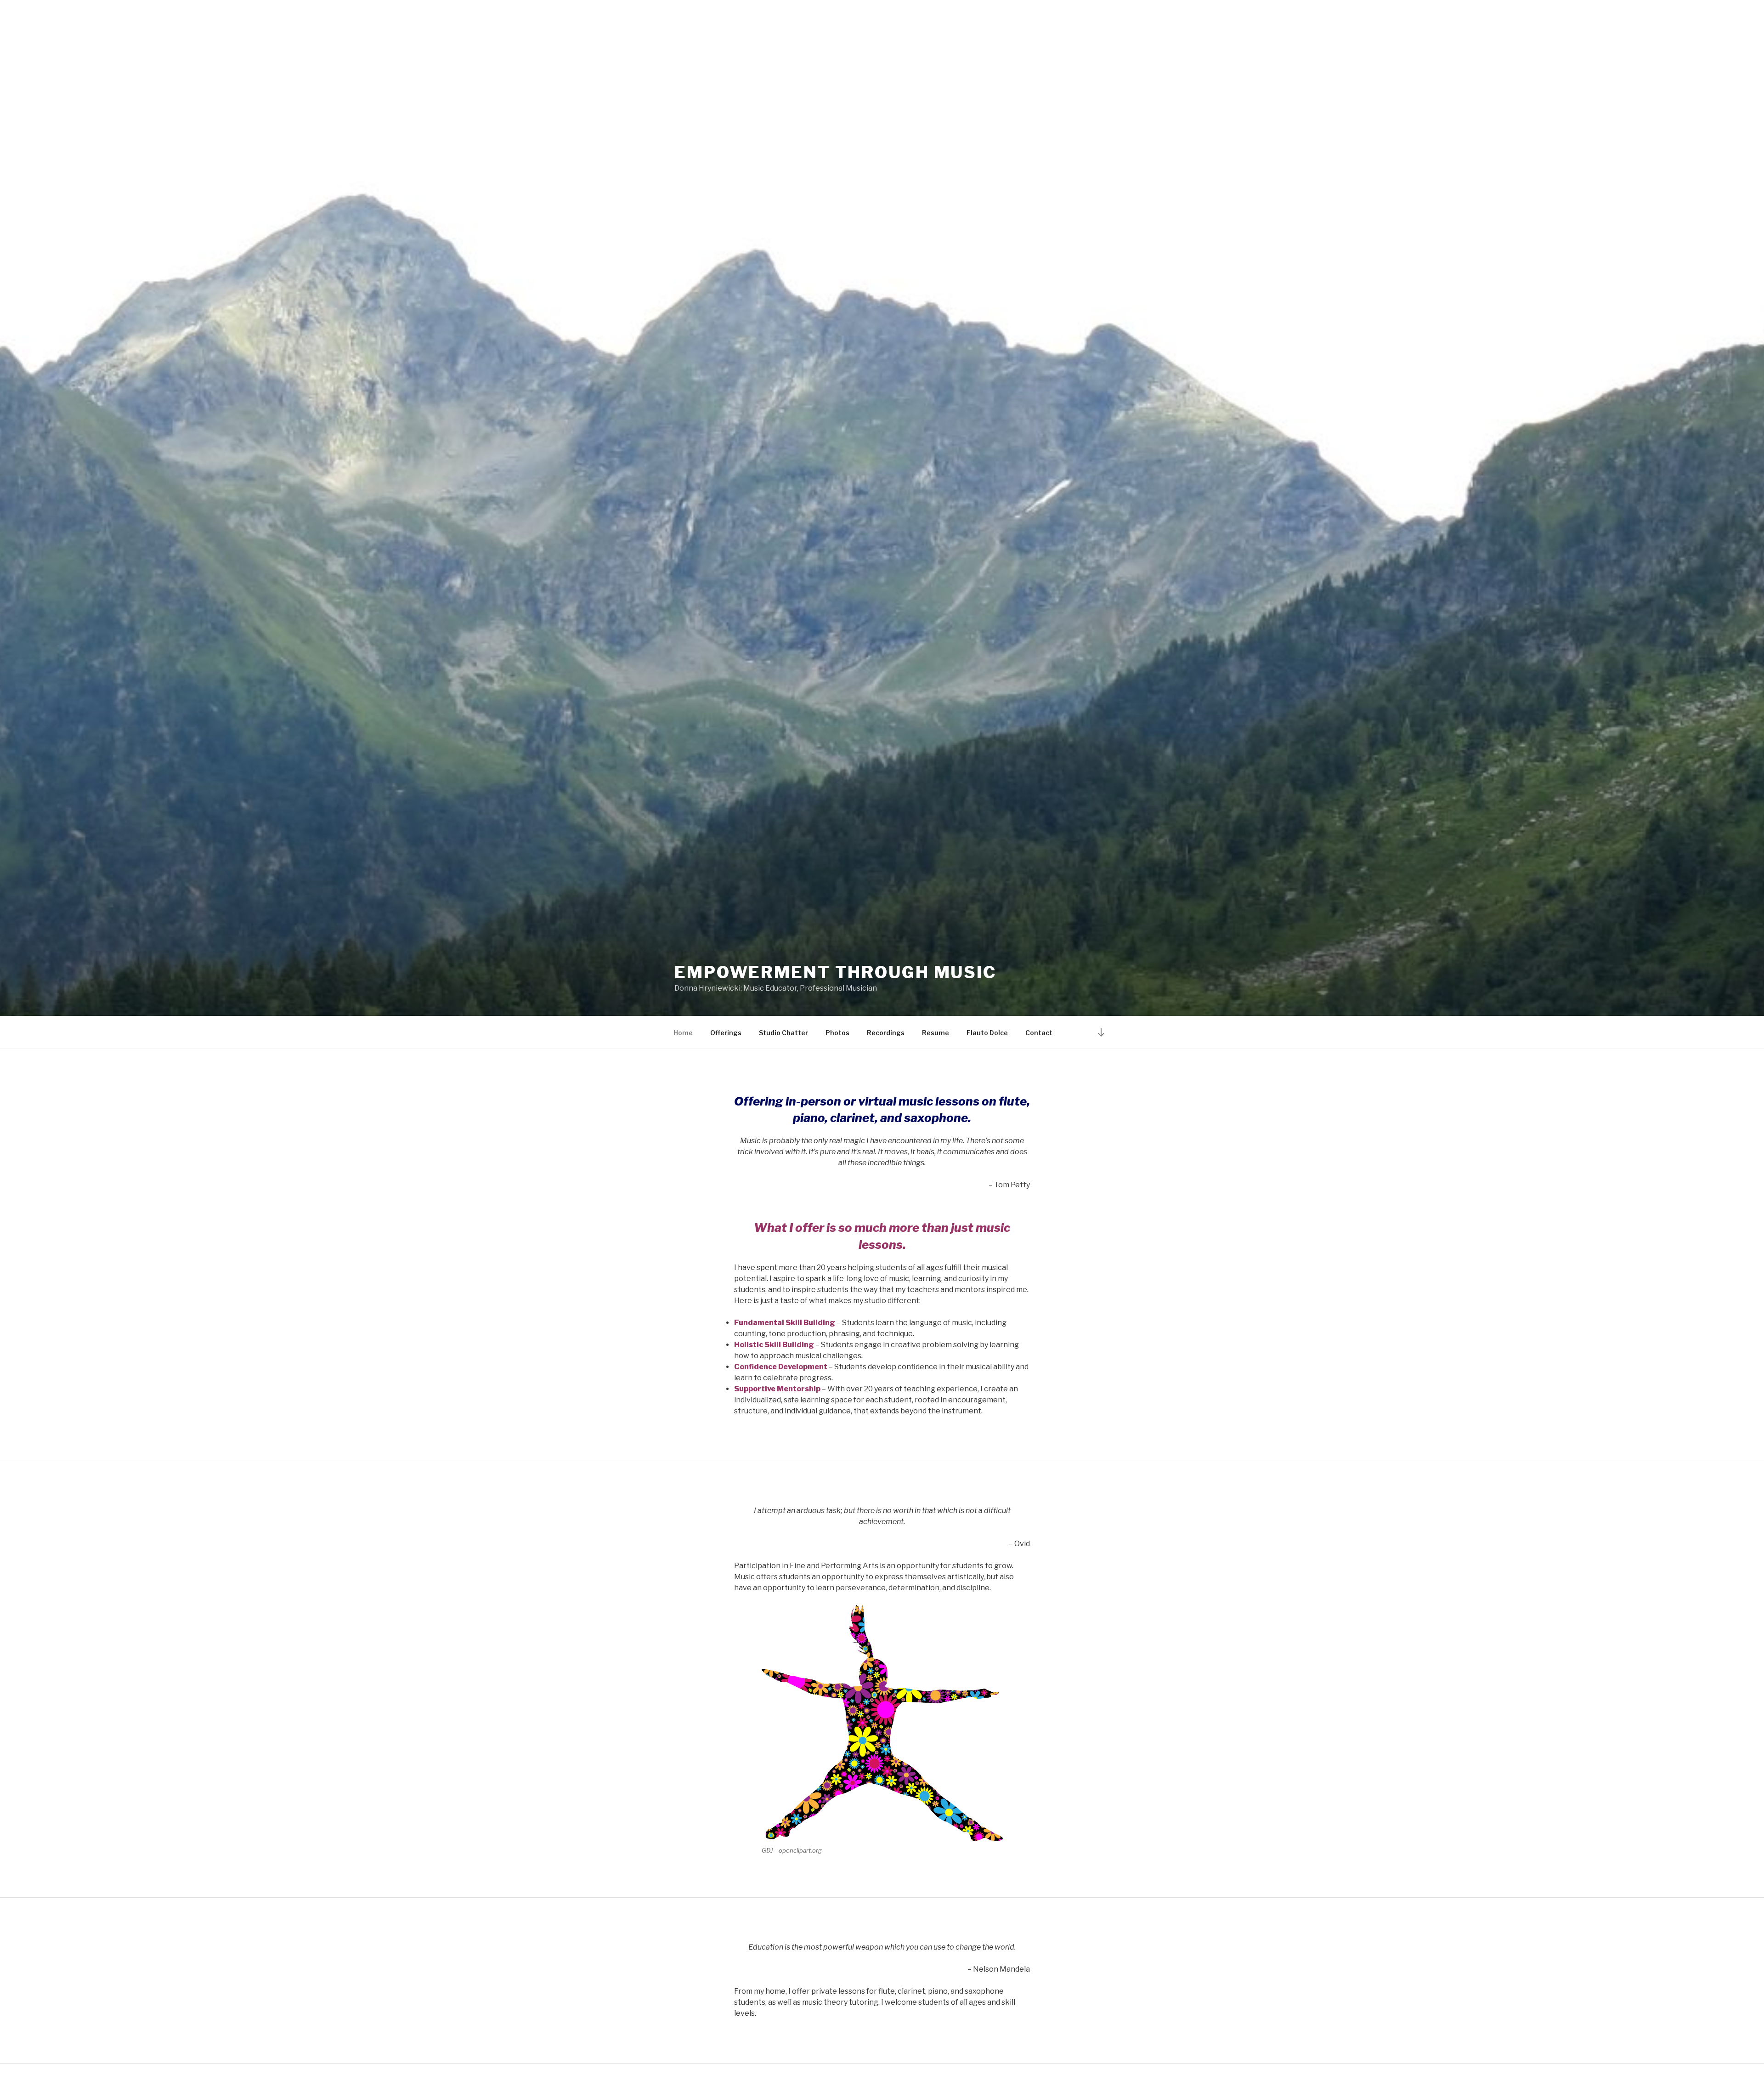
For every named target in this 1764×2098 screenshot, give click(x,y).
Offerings (726, 1033)
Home (683, 1033)
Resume (936, 1033)
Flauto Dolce (987, 1033)
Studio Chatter (783, 1033)
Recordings (886, 1033)
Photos (837, 1033)
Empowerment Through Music (835, 972)
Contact (1039, 1033)
